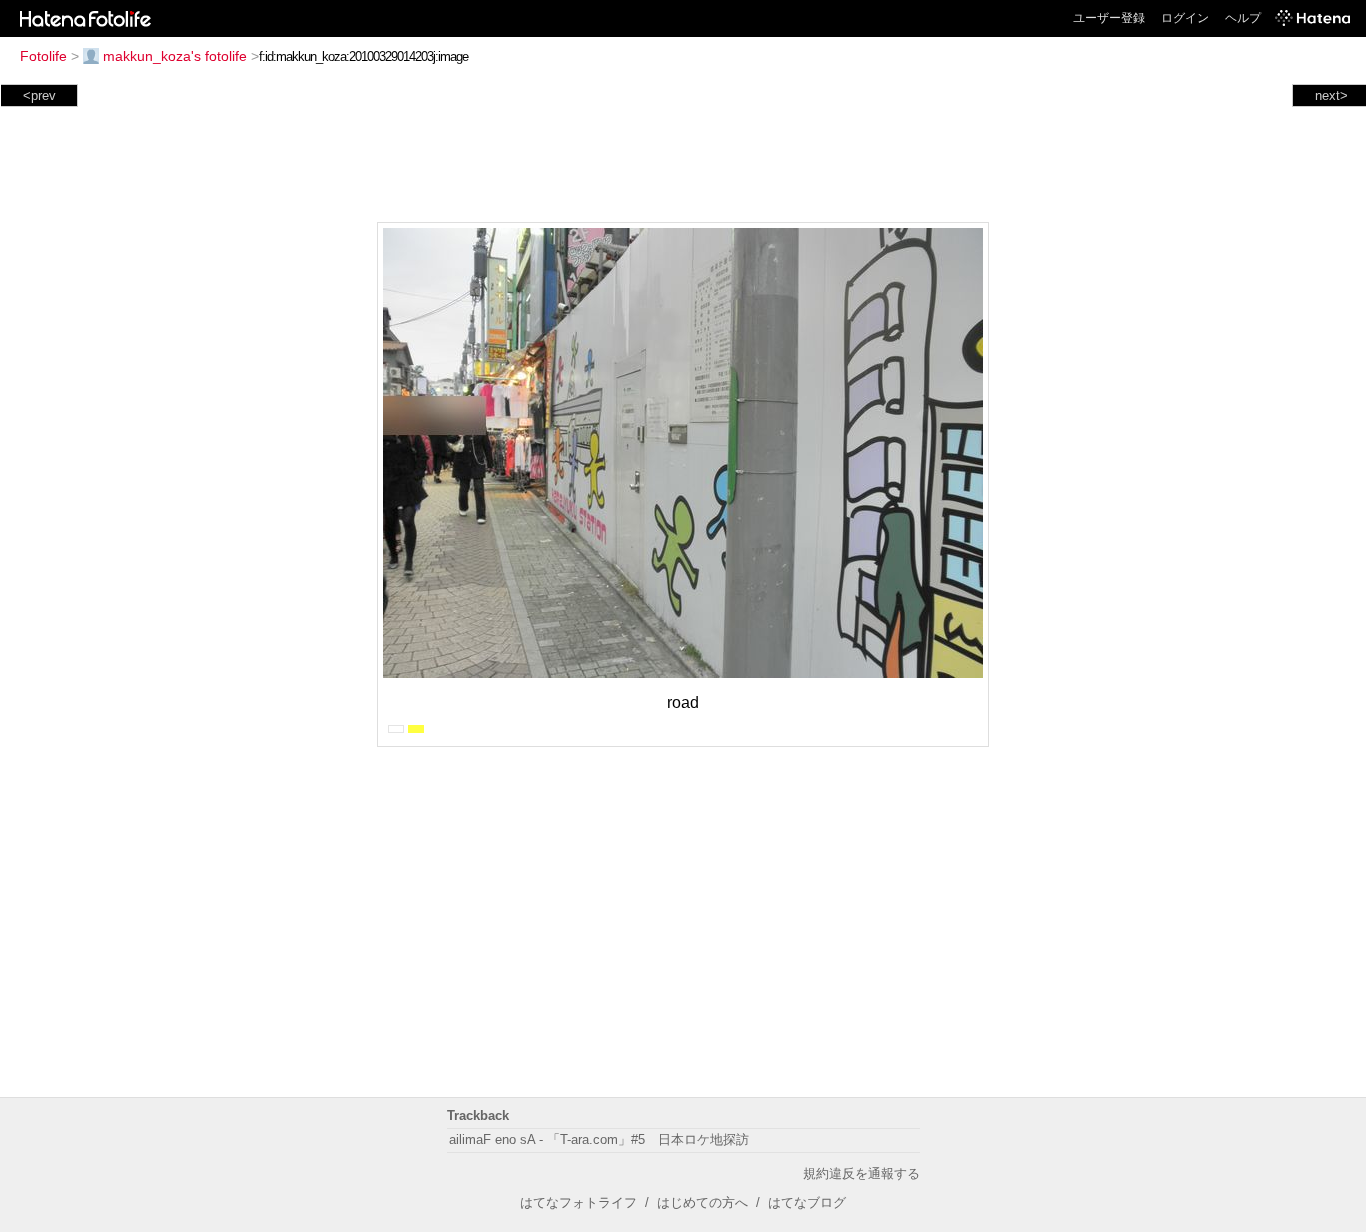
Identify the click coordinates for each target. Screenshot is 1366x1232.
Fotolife (43, 56)
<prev (39, 95)
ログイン (1185, 18)
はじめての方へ (702, 1202)
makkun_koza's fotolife (175, 56)
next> (1331, 95)
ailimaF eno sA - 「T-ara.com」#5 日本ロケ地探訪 (599, 1139)
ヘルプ (1243, 18)
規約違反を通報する (861, 1173)
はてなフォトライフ (578, 1202)
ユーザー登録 (1109, 18)
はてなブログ (807, 1202)
